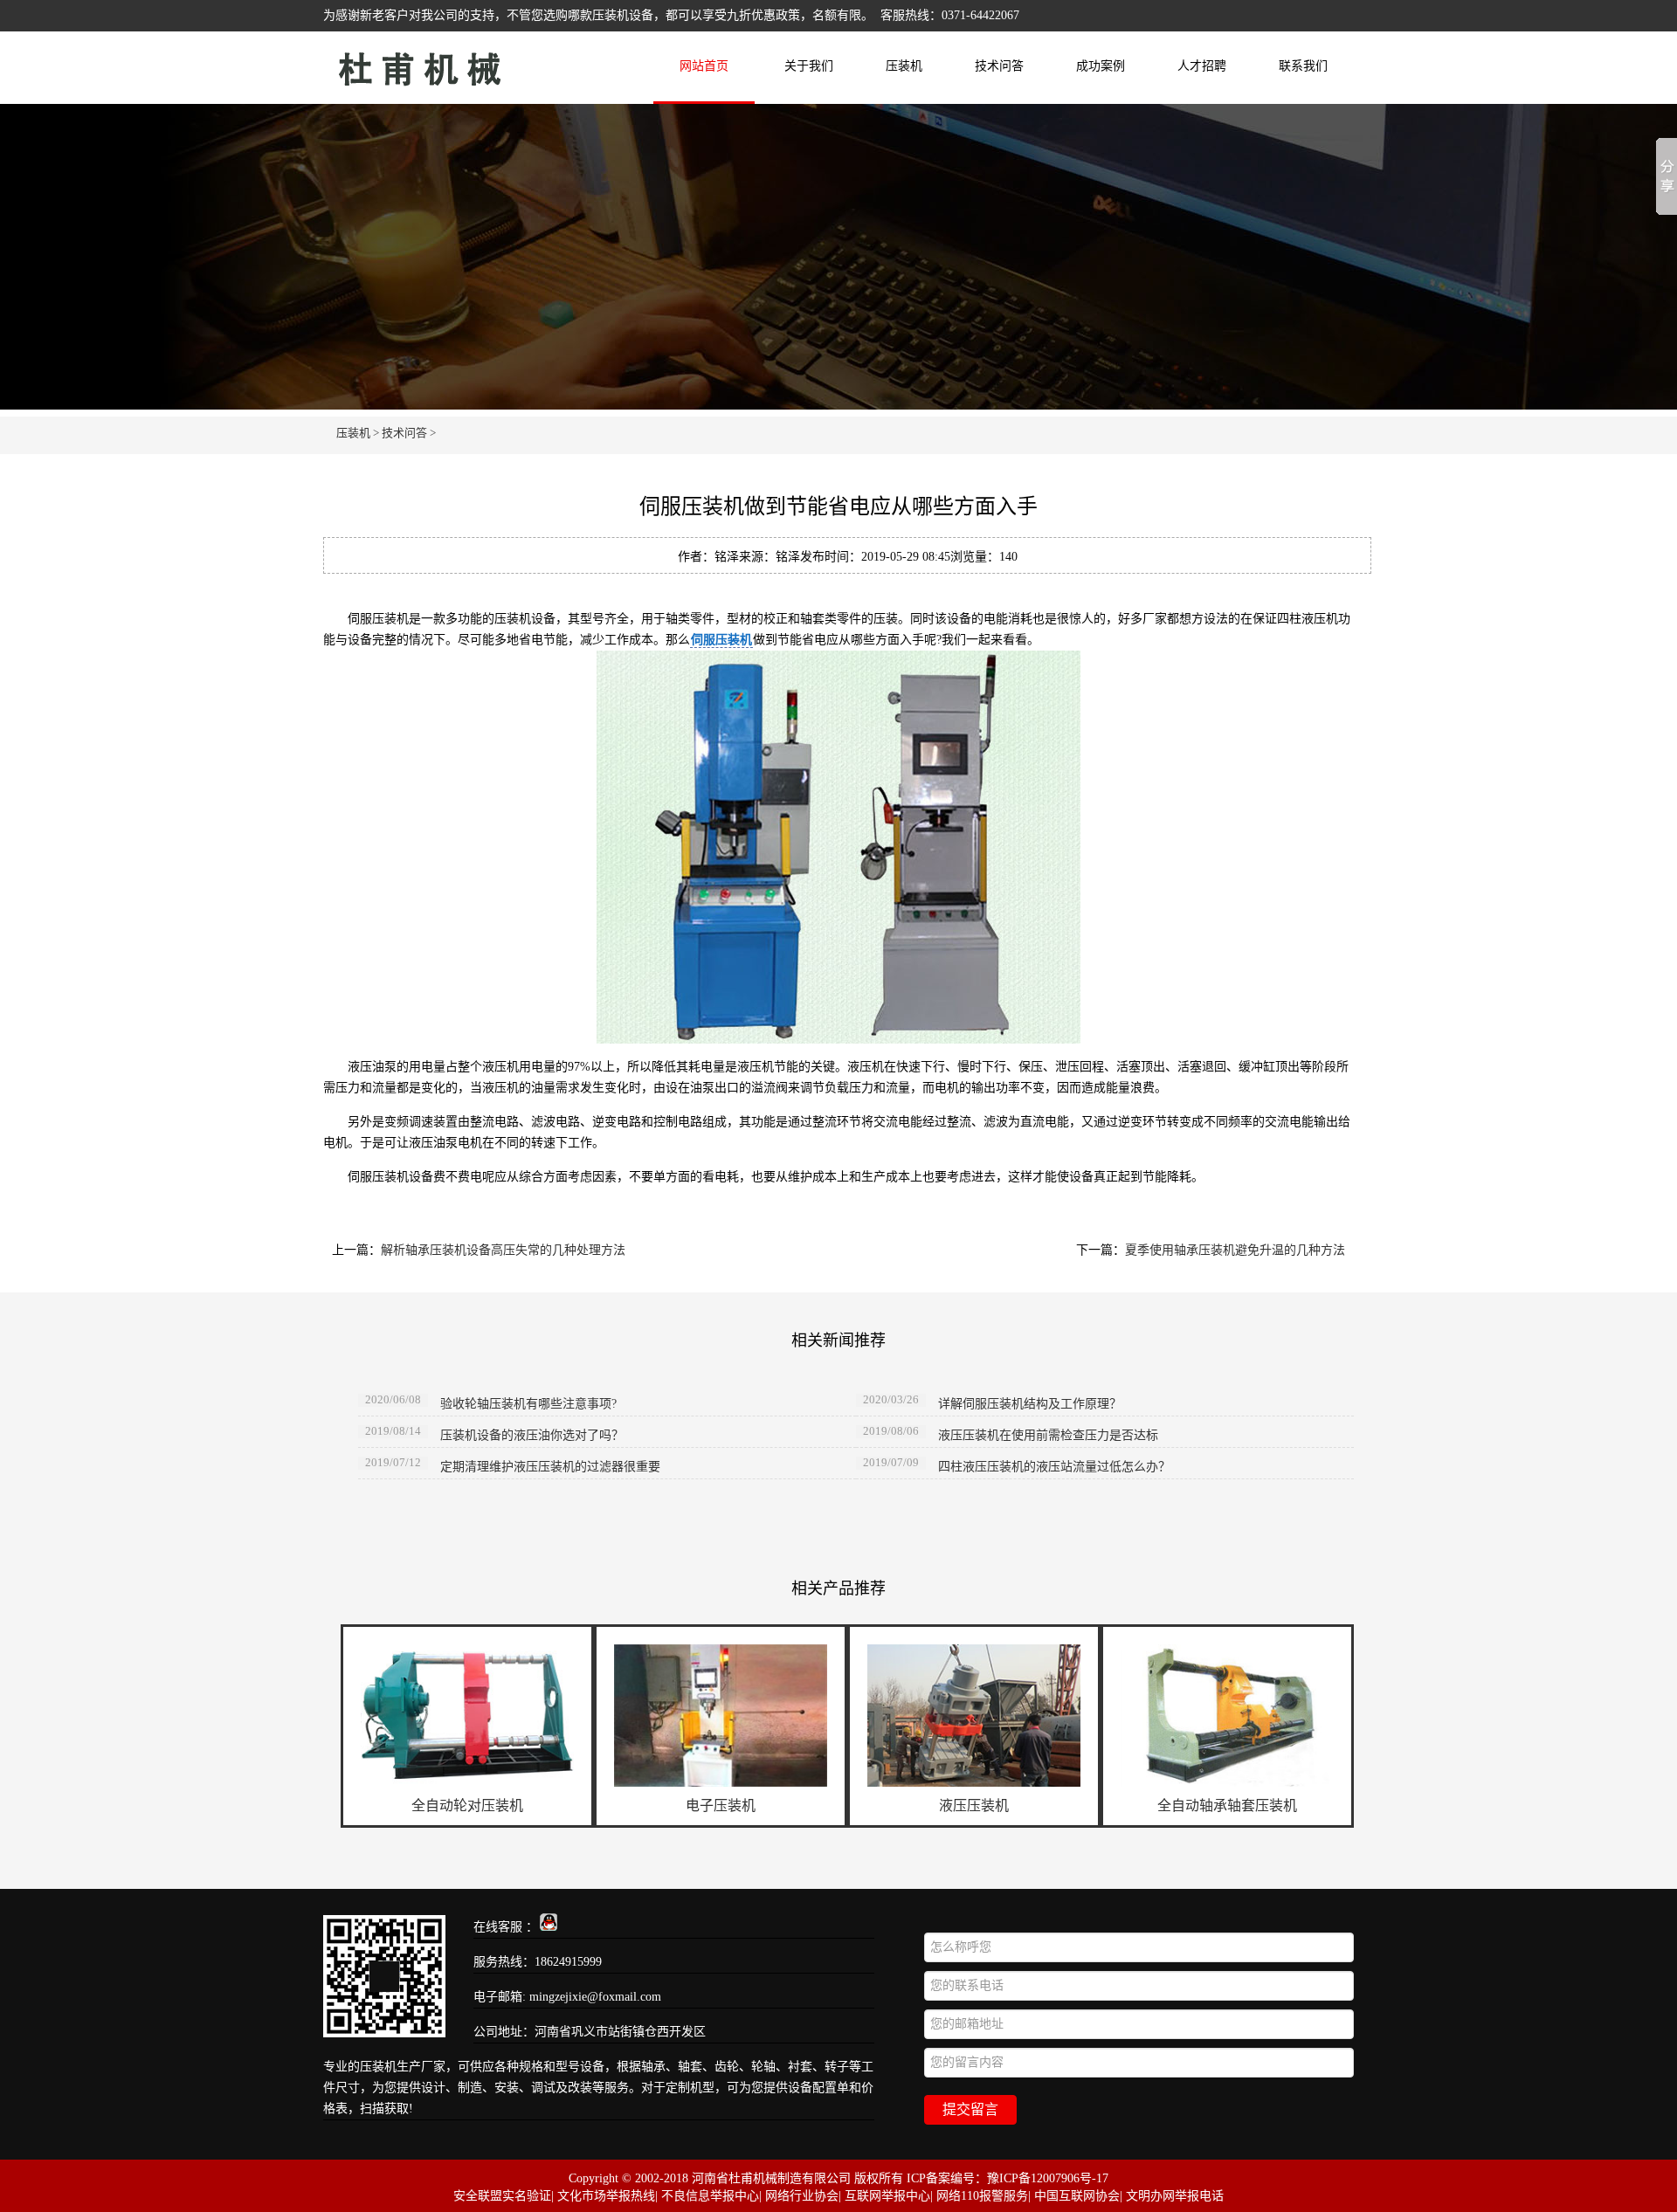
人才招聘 (1202, 66)
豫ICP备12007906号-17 (1048, 2178)
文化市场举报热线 (606, 2196)
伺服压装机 (721, 640)
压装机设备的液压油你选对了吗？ (532, 1435)
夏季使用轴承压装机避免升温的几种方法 (1235, 1250)
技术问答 (999, 66)
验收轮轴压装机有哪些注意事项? (528, 1404)
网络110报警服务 (982, 2196)
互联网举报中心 (887, 2196)
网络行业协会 (802, 2196)
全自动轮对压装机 (467, 1805)
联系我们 (1303, 66)
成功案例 (1101, 66)
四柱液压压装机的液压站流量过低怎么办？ (1054, 1467)
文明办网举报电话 (1175, 2196)
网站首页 (704, 66)
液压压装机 (974, 1805)
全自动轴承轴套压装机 (1227, 1805)
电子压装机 (721, 1805)
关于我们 (809, 66)
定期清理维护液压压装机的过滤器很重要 (550, 1467)
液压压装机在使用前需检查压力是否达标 (1048, 1435)
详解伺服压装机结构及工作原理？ (1030, 1404)
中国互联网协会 (1077, 2196)
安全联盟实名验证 (502, 2196)
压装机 (476, 64)
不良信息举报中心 (710, 2196)
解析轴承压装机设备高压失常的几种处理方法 (503, 1250)
